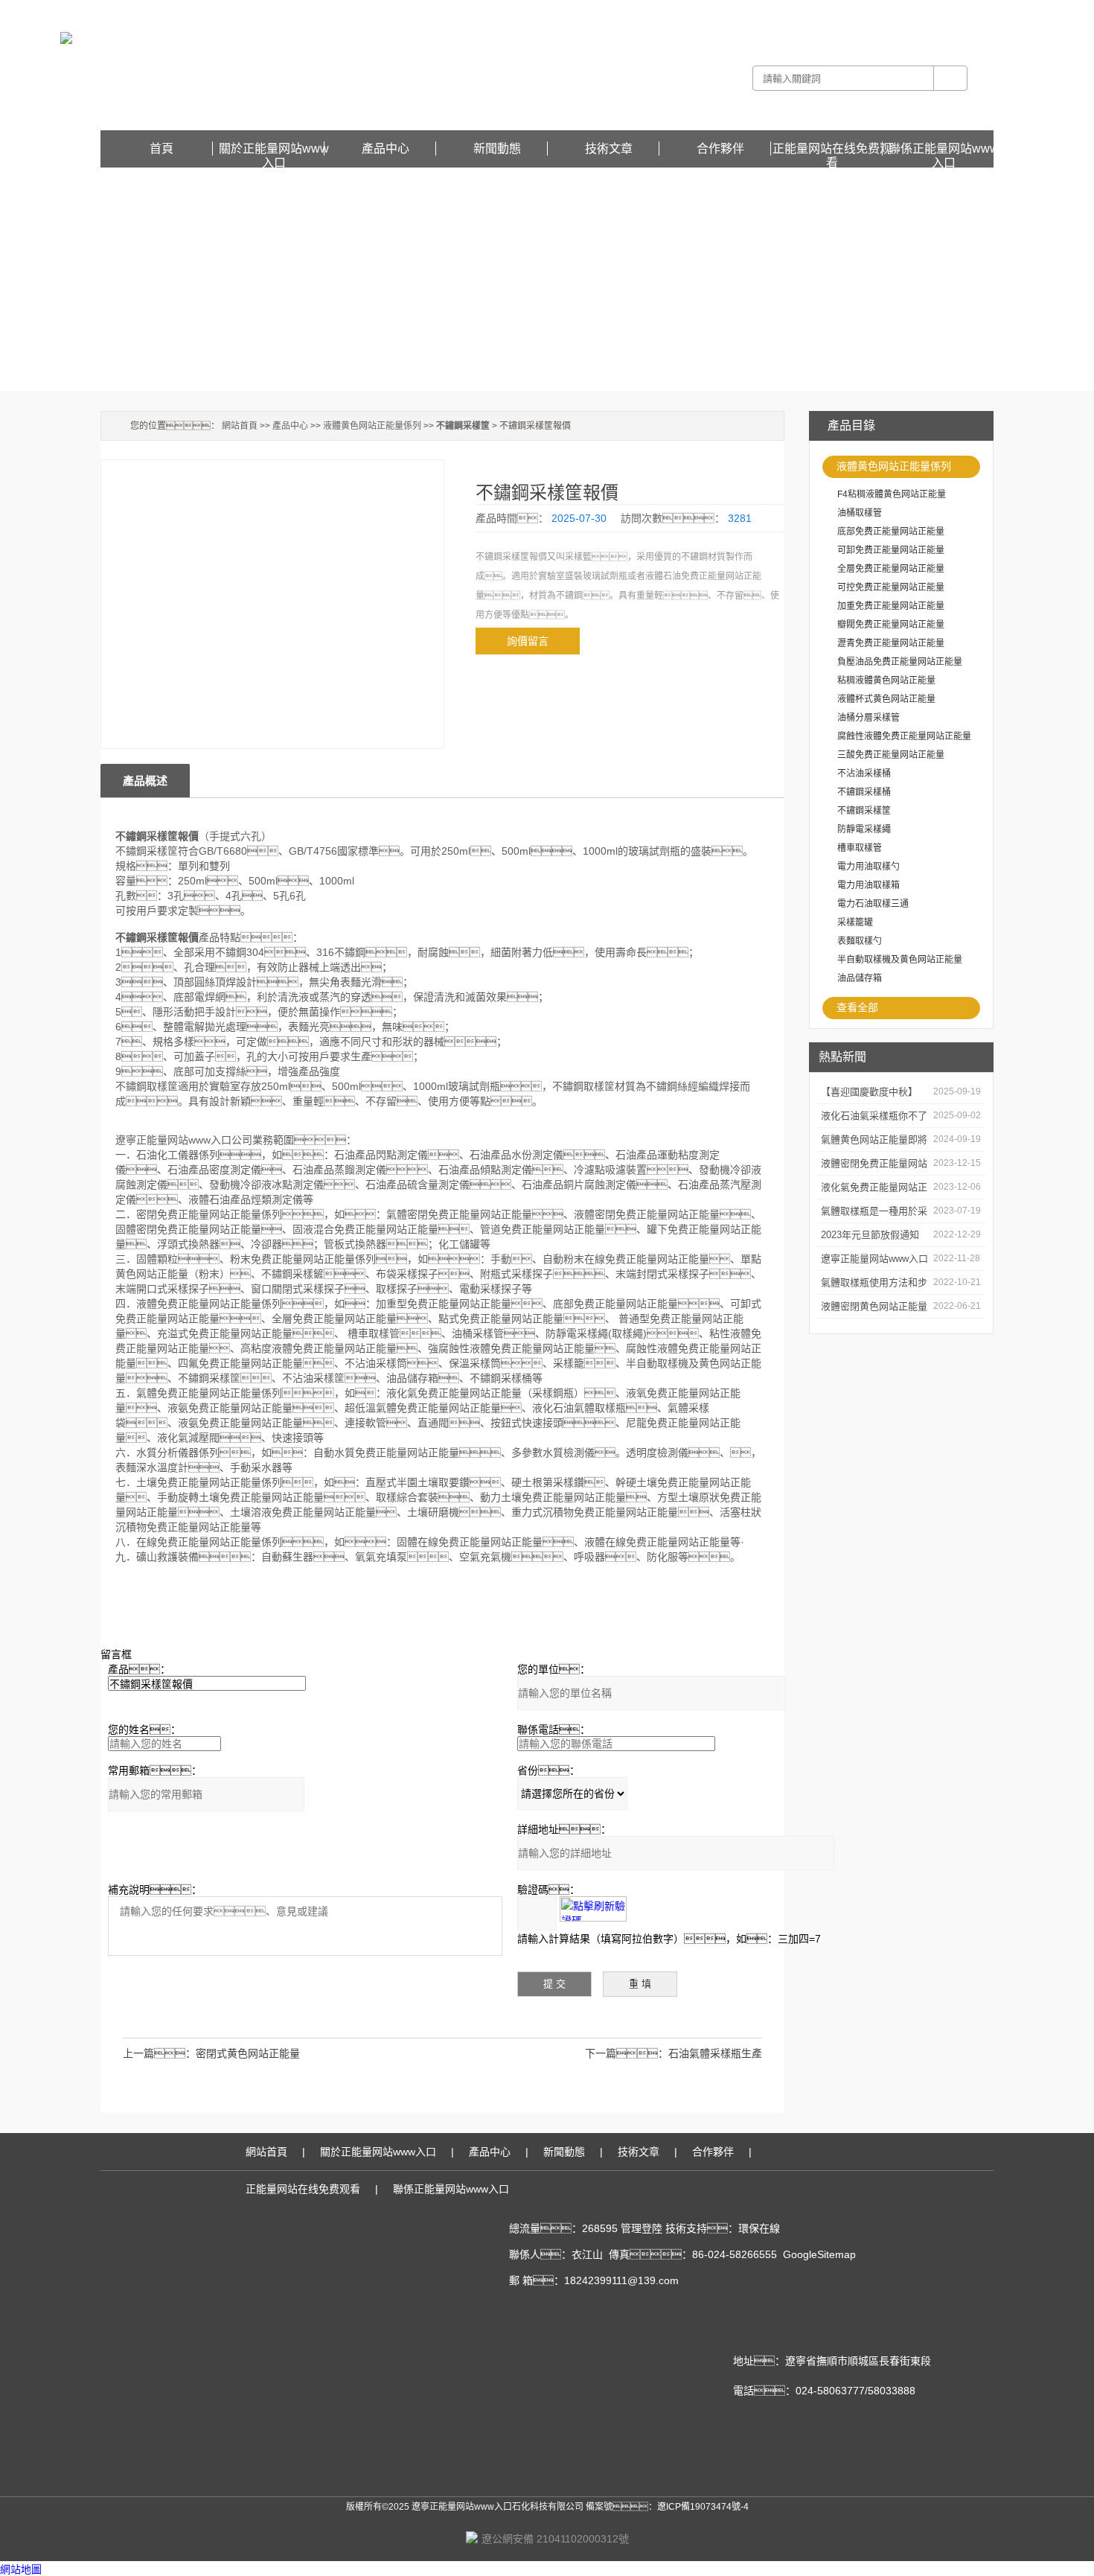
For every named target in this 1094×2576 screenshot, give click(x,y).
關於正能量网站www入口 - (737, 10)
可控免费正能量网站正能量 (891, 587)
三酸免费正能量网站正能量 (891, 755)
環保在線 (759, 2228)
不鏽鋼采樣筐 (864, 811)
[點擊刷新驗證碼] (593, 1909)
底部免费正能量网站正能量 (891, 532)
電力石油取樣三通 (873, 904)
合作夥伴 (720, 149)
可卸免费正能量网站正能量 (891, 550)
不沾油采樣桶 (864, 774)
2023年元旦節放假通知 (870, 1235)
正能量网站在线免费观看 (944, 10)
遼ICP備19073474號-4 (703, 2507)
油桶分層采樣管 (869, 718)
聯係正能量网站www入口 (944, 149)
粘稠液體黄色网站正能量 (886, 680)
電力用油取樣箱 (869, 885)
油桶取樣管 (860, 513)
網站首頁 (240, 426)
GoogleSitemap (819, 2254)
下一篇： (627, 2053)
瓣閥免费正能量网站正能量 (891, 625)
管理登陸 (642, 2228)
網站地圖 (21, 2569)
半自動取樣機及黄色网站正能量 (900, 960)
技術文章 (609, 149)
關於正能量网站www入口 (274, 149)
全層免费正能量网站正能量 (891, 569)
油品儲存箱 (860, 978)
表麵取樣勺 (860, 941)
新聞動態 (497, 149)
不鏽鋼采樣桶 (864, 792)
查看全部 (857, 1007)
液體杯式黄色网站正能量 (886, 699)
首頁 (161, 149)
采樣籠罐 (855, 922)
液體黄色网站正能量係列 (894, 466)
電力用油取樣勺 (869, 867)
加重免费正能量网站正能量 (891, 606)
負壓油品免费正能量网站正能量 (900, 662)
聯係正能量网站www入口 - (842, 10)
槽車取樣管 (860, 848)
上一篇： (159, 2053)
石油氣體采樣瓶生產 (715, 2053)
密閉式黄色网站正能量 (248, 2053)
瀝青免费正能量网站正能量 (891, 643)
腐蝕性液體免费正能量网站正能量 (904, 736)
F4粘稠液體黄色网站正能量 (892, 494)
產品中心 (386, 149)
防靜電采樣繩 (864, 829)
